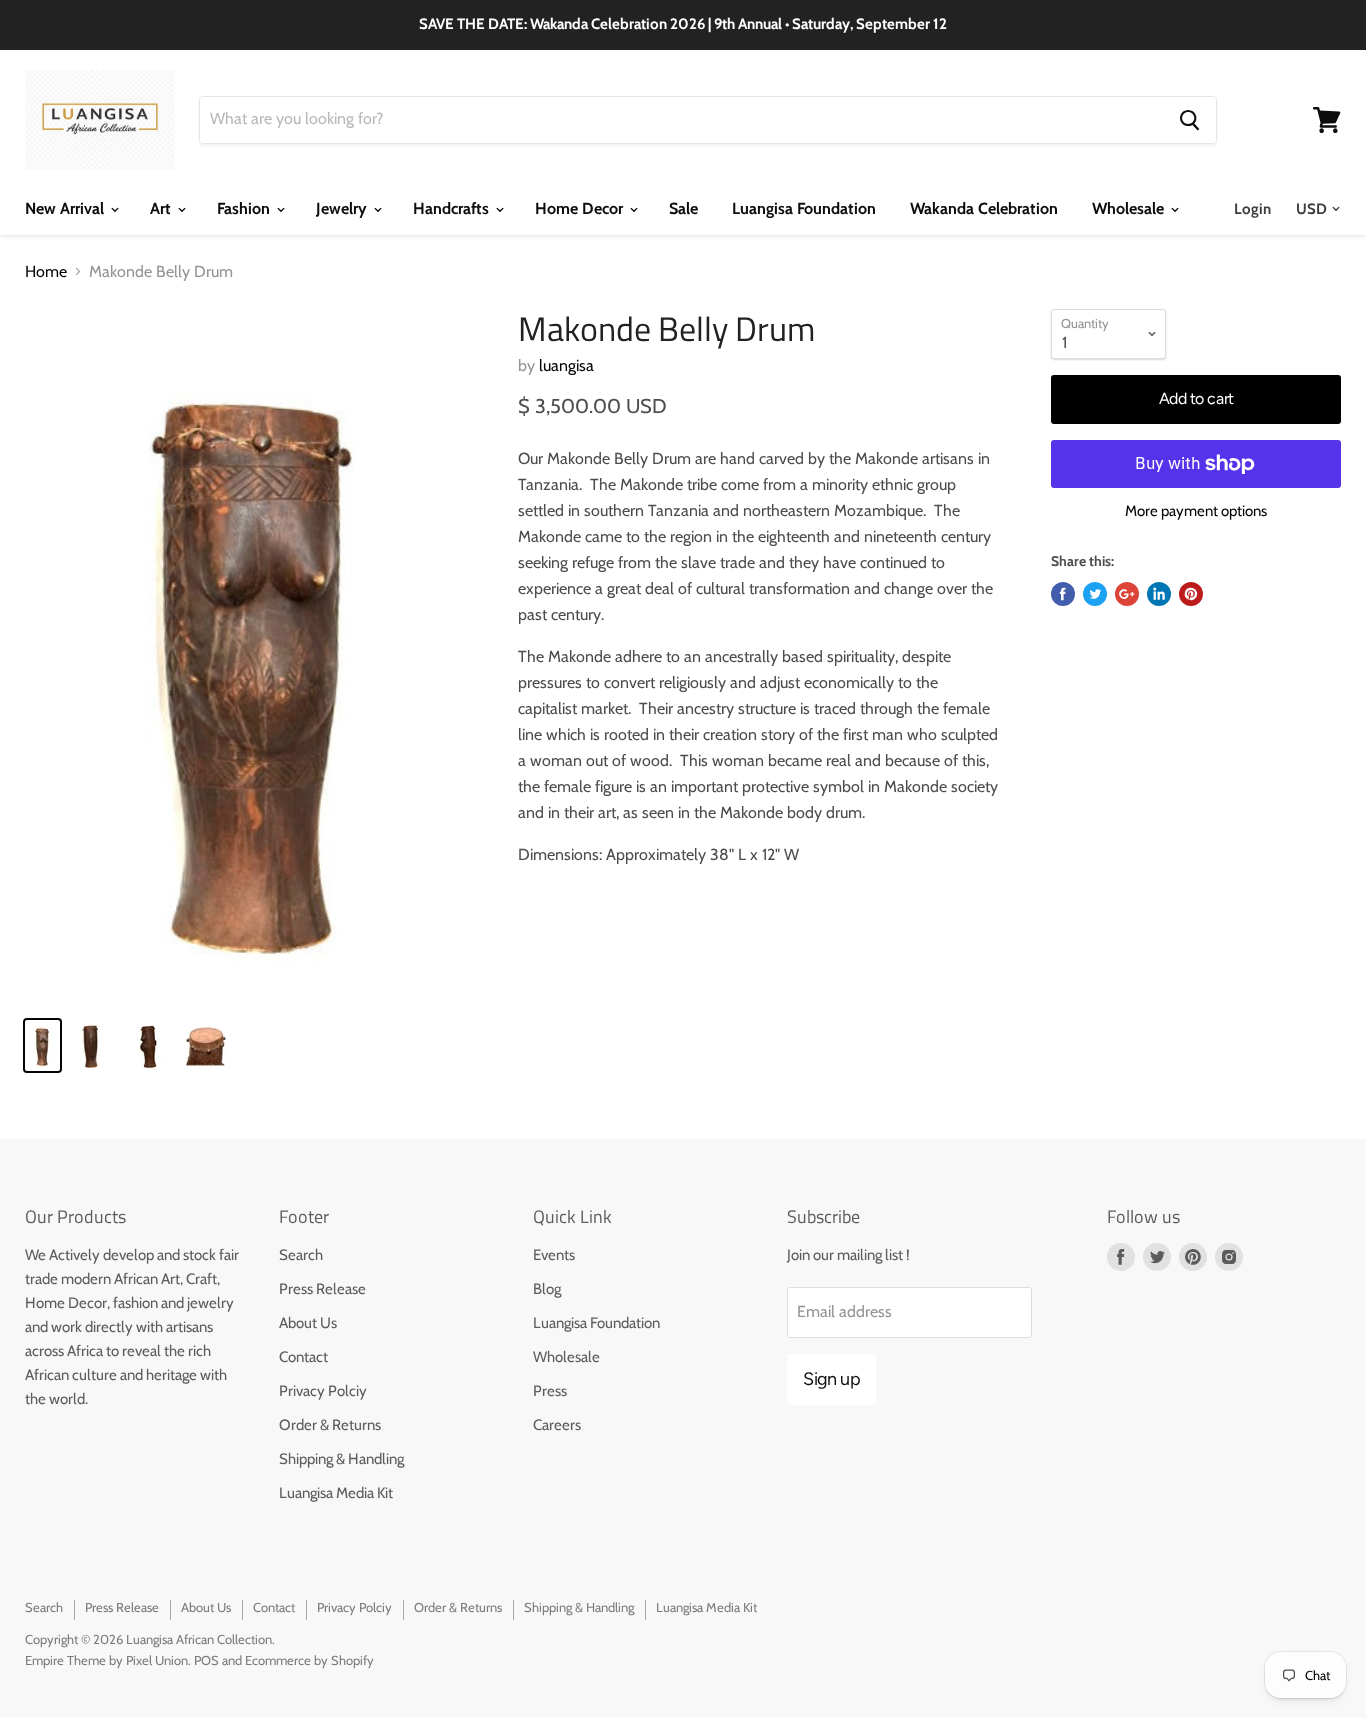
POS (206, 1660)
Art (162, 208)
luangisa (566, 365)
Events (554, 1255)
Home (46, 272)
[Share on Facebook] (1063, 594)
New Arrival (66, 208)
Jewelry (343, 208)
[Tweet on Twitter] (1095, 594)
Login (1252, 209)
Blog (547, 1289)
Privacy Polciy (323, 1391)
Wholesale (1130, 208)
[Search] (1189, 120)
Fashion (245, 208)
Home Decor (581, 208)
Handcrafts (453, 208)
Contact (303, 1357)
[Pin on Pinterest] (1191, 594)
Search (301, 1255)
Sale (683, 208)
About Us (308, 1323)
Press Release (322, 1289)
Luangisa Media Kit (336, 1493)
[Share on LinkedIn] (1159, 594)
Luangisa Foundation (804, 208)
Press (550, 1391)
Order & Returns (330, 1425)
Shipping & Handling (341, 1459)
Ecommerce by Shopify (309, 1660)
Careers (557, 1425)
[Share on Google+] (1127, 594)
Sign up (831, 1379)
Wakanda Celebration (984, 208)
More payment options (1196, 511)
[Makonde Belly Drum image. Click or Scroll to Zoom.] (255, 654)
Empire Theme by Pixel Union (106, 1660)
